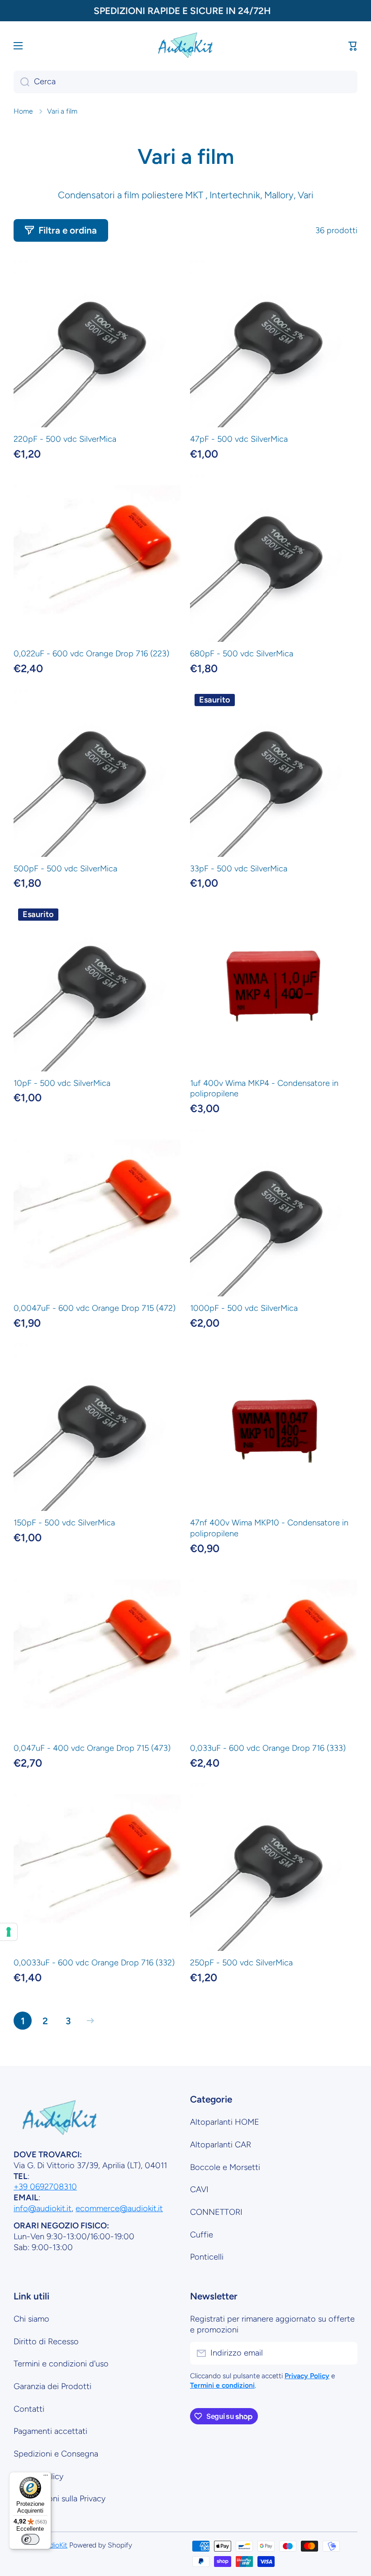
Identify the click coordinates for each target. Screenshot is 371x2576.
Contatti (29, 2409)
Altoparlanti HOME (225, 2122)
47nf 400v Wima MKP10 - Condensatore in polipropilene (269, 1528)
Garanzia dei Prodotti (52, 2386)
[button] (353, 46)
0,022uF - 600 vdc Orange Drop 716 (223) (91, 654)
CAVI (199, 2189)
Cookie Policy (38, 2476)
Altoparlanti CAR (221, 2145)
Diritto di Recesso (46, 2342)
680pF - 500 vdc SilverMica (242, 654)
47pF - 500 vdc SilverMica (239, 439)
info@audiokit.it (43, 2208)
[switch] (30, 2539)
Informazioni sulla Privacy (59, 2499)
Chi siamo (31, 2319)
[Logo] (185, 45)
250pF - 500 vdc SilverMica (241, 1963)
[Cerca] (21, 82)
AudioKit (54, 2545)
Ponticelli (207, 2257)
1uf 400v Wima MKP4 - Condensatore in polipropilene (264, 1089)
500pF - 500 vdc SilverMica (65, 869)
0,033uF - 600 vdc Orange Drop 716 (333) (268, 1748)
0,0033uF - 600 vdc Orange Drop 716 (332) (94, 1963)
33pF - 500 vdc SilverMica (239, 869)
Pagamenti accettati (50, 2431)
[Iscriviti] (346, 2353)
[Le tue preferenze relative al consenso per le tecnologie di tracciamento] (9, 1932)
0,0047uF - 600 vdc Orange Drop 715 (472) (95, 1308)
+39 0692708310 (45, 2187)
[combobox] (185, 82)
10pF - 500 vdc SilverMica (62, 1083)
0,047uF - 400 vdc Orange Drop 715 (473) (92, 1748)
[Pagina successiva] (88, 2021)
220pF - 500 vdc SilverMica (65, 439)
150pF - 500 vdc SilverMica (64, 1523)
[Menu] (46, 2477)
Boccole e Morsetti (225, 2167)
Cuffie (202, 2235)
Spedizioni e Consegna (56, 2454)
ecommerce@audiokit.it (119, 2208)
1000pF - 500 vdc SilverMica (244, 1308)
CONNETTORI (216, 2212)
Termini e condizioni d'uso (61, 2364)
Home (23, 111)
